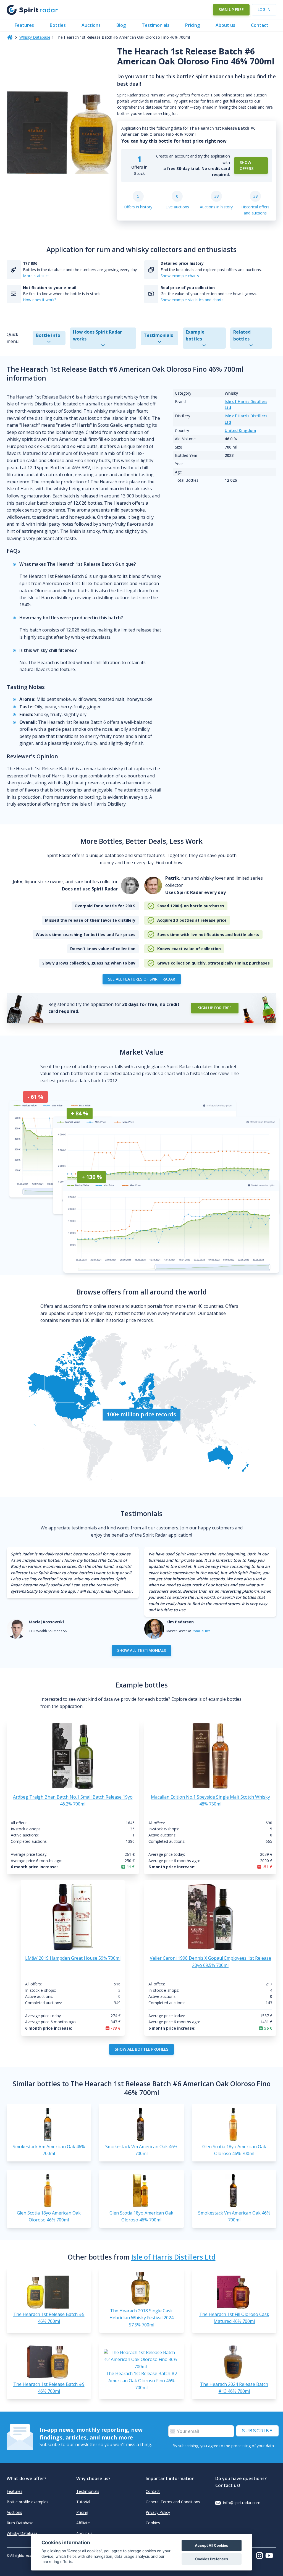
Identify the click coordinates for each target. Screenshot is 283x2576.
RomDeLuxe (201, 1631)
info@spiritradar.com (242, 2503)
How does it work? (40, 300)
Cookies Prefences (212, 2559)
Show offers (247, 165)
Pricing (192, 25)
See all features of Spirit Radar (142, 979)
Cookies (153, 2523)
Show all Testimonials (141, 1650)
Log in (264, 10)
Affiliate (83, 2523)
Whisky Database (35, 37)
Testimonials (156, 25)
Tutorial (83, 2502)
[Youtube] (271, 2556)
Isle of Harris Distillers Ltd (173, 2257)
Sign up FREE (231, 10)
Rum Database (20, 2523)
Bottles (58, 25)
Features (24, 25)
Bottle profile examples (27, 2502)
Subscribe (257, 2431)
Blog (121, 25)
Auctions (91, 25)
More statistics (36, 276)
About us (225, 25)
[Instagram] (261, 2556)
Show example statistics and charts (192, 300)
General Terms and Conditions (173, 2502)
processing (241, 2446)
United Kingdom (240, 430)
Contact (260, 25)
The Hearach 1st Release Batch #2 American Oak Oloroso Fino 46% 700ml (141, 2380)
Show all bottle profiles (141, 2049)
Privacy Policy (158, 2512)
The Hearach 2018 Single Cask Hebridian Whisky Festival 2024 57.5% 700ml (141, 2318)
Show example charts (180, 276)
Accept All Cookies (211, 2545)
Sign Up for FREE (215, 1008)
